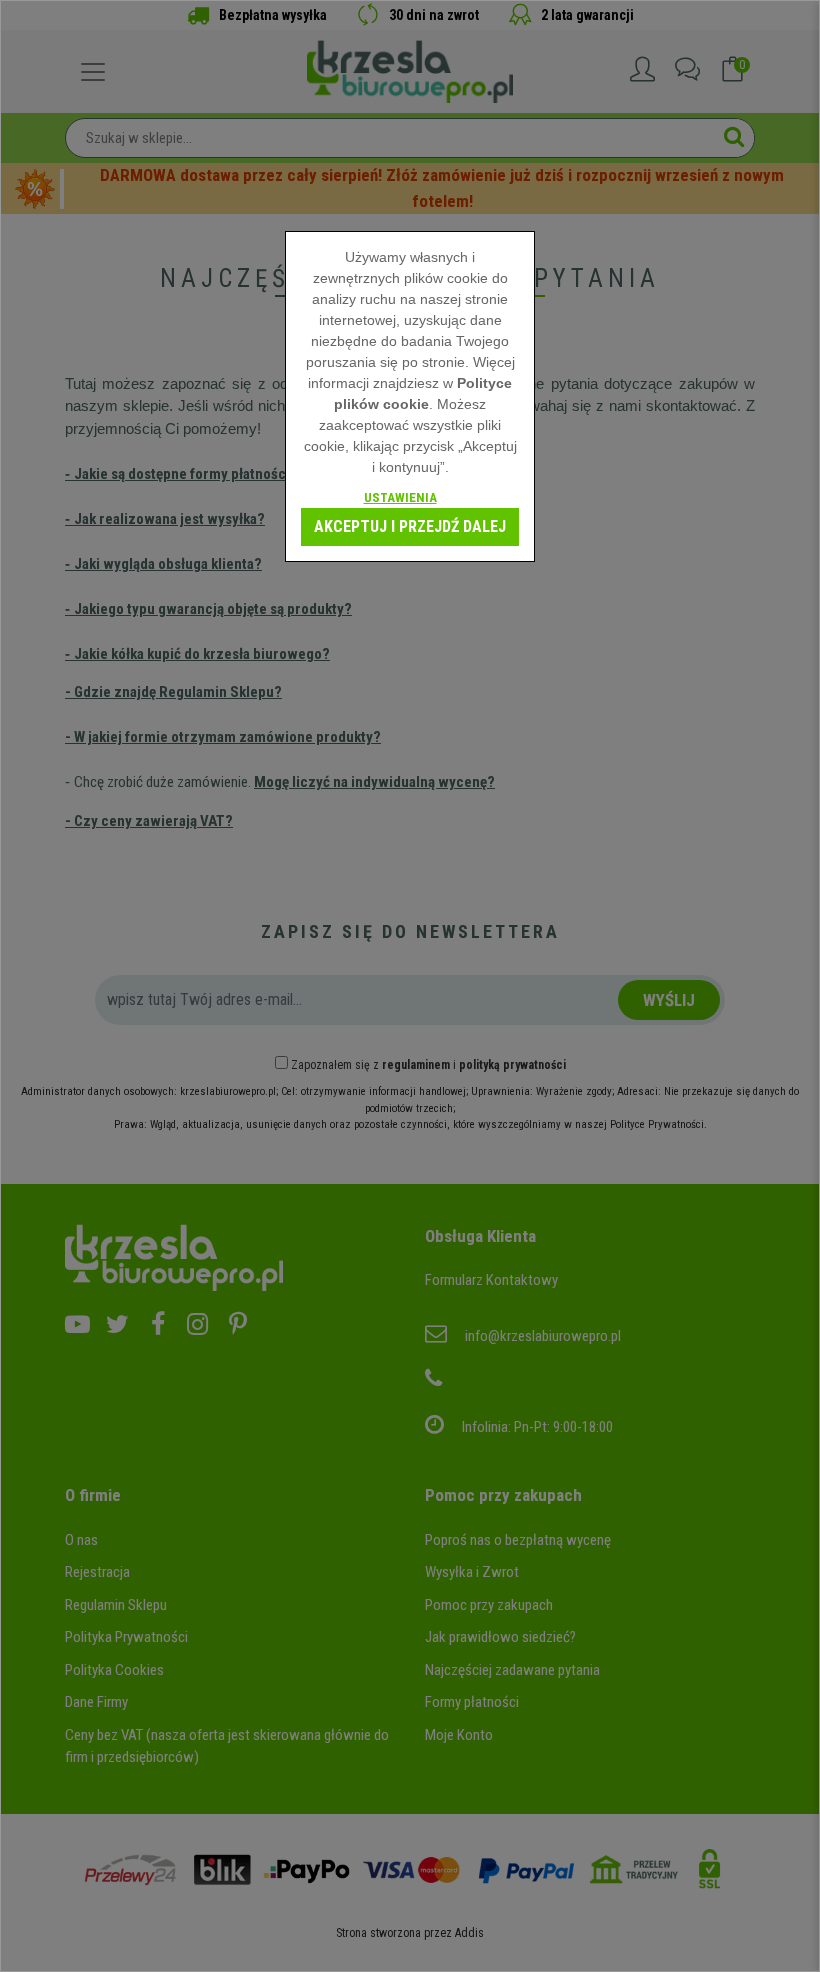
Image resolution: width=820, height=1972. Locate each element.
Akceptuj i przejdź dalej (410, 526)
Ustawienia (400, 497)
